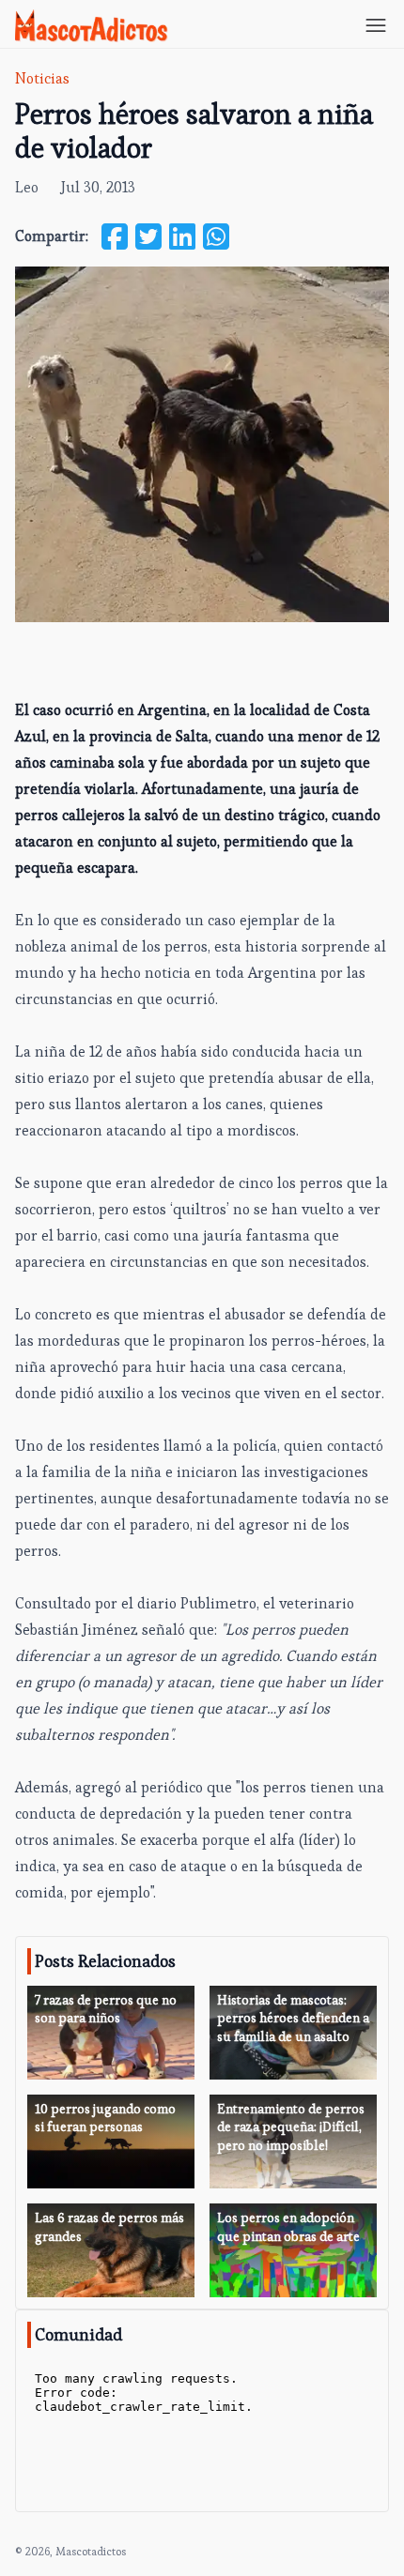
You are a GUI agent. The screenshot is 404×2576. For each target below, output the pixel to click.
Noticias (42, 78)
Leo (27, 187)
